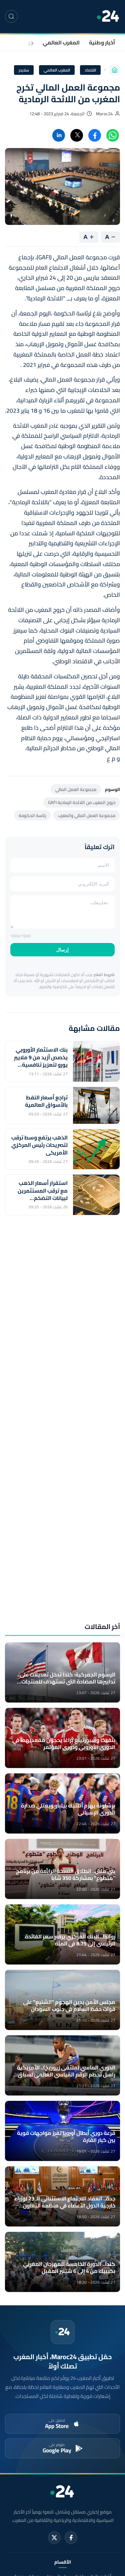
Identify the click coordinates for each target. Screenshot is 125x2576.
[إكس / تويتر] (54, 2538)
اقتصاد (90, 70)
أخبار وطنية (102, 42)
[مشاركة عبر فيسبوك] (95, 135)
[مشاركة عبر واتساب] (113, 135)
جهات (27, 42)
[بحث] (11, 16)
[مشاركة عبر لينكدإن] (59, 135)
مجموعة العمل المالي (76, 789)
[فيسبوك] (71, 2538)
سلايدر (24, 70)
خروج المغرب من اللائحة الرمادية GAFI (82, 802)
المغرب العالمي (61, 42)
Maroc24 (104, 114)
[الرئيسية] (115, 70)
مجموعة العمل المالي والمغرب (87, 815)
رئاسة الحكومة (32, 815)
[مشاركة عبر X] (77, 135)
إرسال (62, 950)
